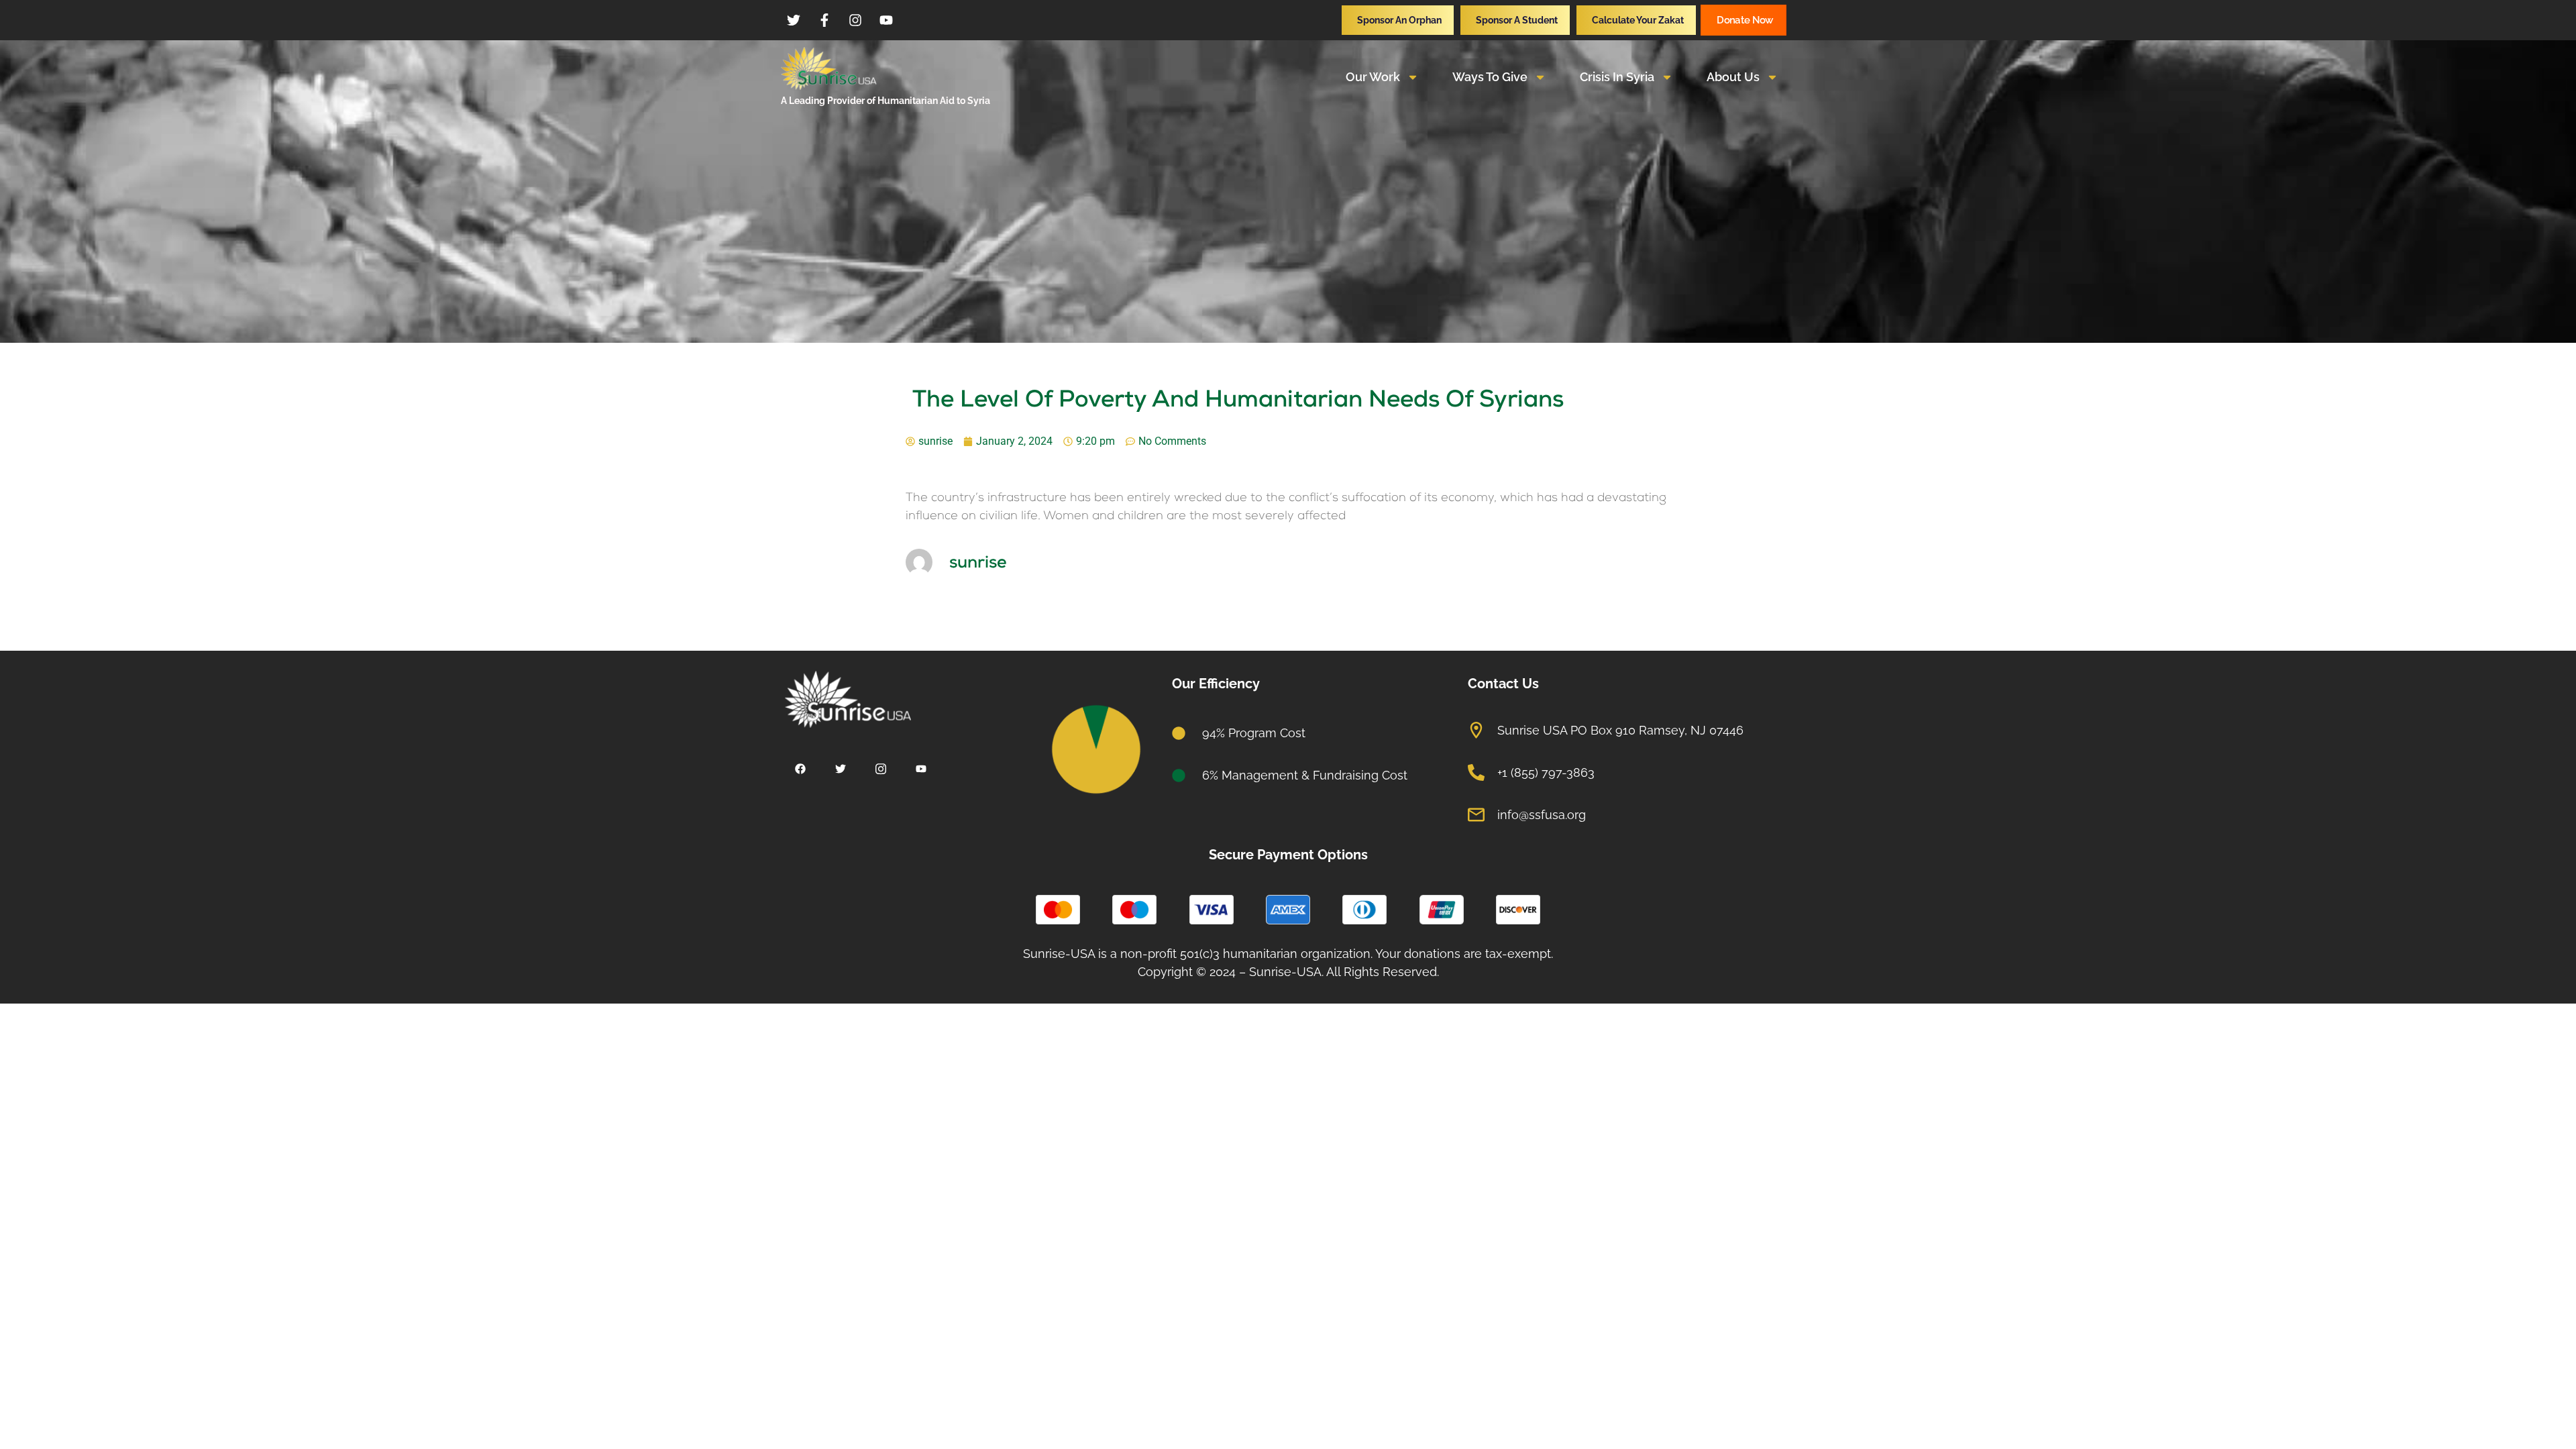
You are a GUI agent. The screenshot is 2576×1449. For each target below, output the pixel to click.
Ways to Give (1490, 77)
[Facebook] (800, 770)
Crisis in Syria (1617, 77)
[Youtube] (921, 770)
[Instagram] (880, 770)
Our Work (1373, 77)
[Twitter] (840, 770)
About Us (1733, 77)
